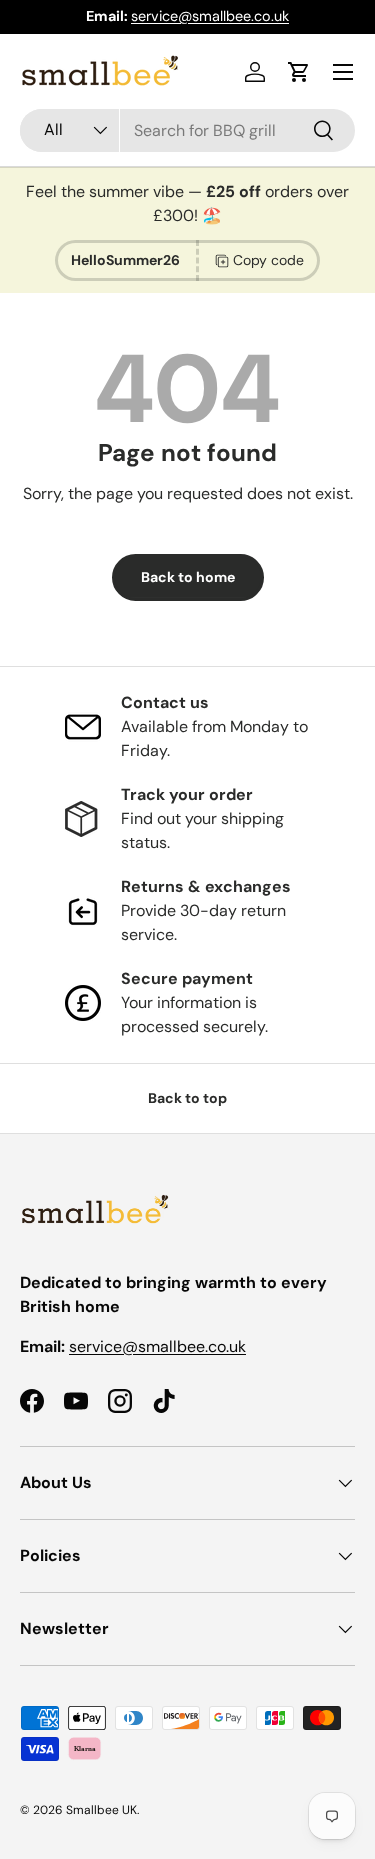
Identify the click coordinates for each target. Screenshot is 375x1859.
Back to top (187, 1098)
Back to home (188, 577)
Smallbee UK (101, 1810)
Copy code (268, 260)
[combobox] (187, 130)
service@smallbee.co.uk (157, 1346)
